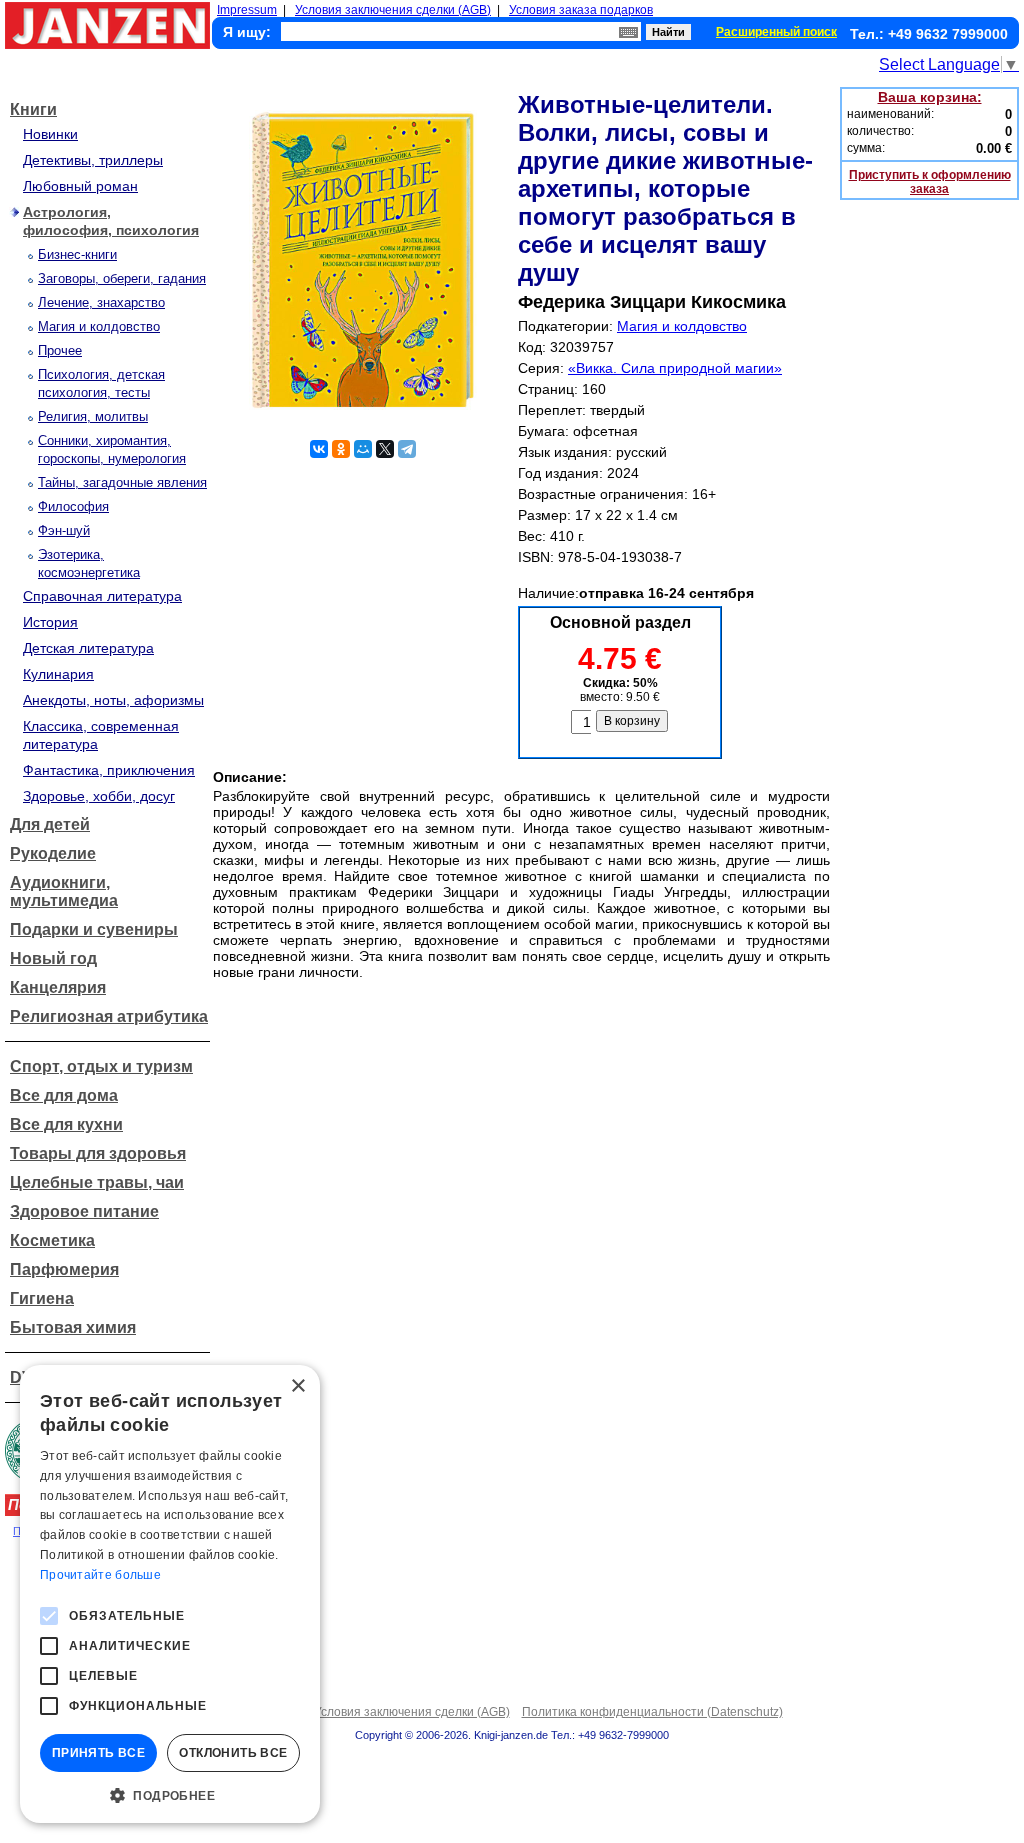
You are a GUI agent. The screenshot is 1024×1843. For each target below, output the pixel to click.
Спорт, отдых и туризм (101, 1066)
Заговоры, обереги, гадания (122, 278)
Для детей (50, 824)
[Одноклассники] (341, 449)
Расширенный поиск (776, 32)
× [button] (297, 1386)
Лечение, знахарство (101, 302)
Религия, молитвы (93, 416)
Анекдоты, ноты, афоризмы (113, 700)
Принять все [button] (98, 1753)
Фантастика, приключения (109, 770)
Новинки (50, 134)
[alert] (170, 1594)
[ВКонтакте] (319, 449)
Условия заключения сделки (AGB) (393, 10)
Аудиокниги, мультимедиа (64, 891)
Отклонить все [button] (233, 1753)
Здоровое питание (84, 1211)
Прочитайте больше (100, 1575)
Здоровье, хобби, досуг (99, 796)
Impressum (247, 10)
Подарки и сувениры (94, 929)
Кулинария (58, 674)
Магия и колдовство (99, 326)
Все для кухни (66, 1124)
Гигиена (42, 1298)
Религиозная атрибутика (109, 1016)
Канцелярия (58, 987)
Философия (73, 506)
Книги (33, 109)
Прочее (60, 350)
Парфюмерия (64, 1269)
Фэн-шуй (64, 530)
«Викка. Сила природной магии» (675, 368)
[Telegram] (407, 449)
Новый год (53, 958)
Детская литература (88, 648)
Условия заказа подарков (581, 10)
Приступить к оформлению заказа (930, 182)
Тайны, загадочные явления (122, 482)
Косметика (52, 1240)
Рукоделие (53, 853)
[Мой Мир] (363, 449)
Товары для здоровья (98, 1153)
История (50, 622)
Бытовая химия (73, 1327)
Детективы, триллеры (93, 160)
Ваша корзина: (930, 97)
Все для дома (64, 1095)
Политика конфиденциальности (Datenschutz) (652, 1712)
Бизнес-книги (77, 254)
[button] (170, 1794)
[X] (385, 449)
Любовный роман (80, 186)
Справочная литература (102, 596)
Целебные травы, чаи (97, 1182)
